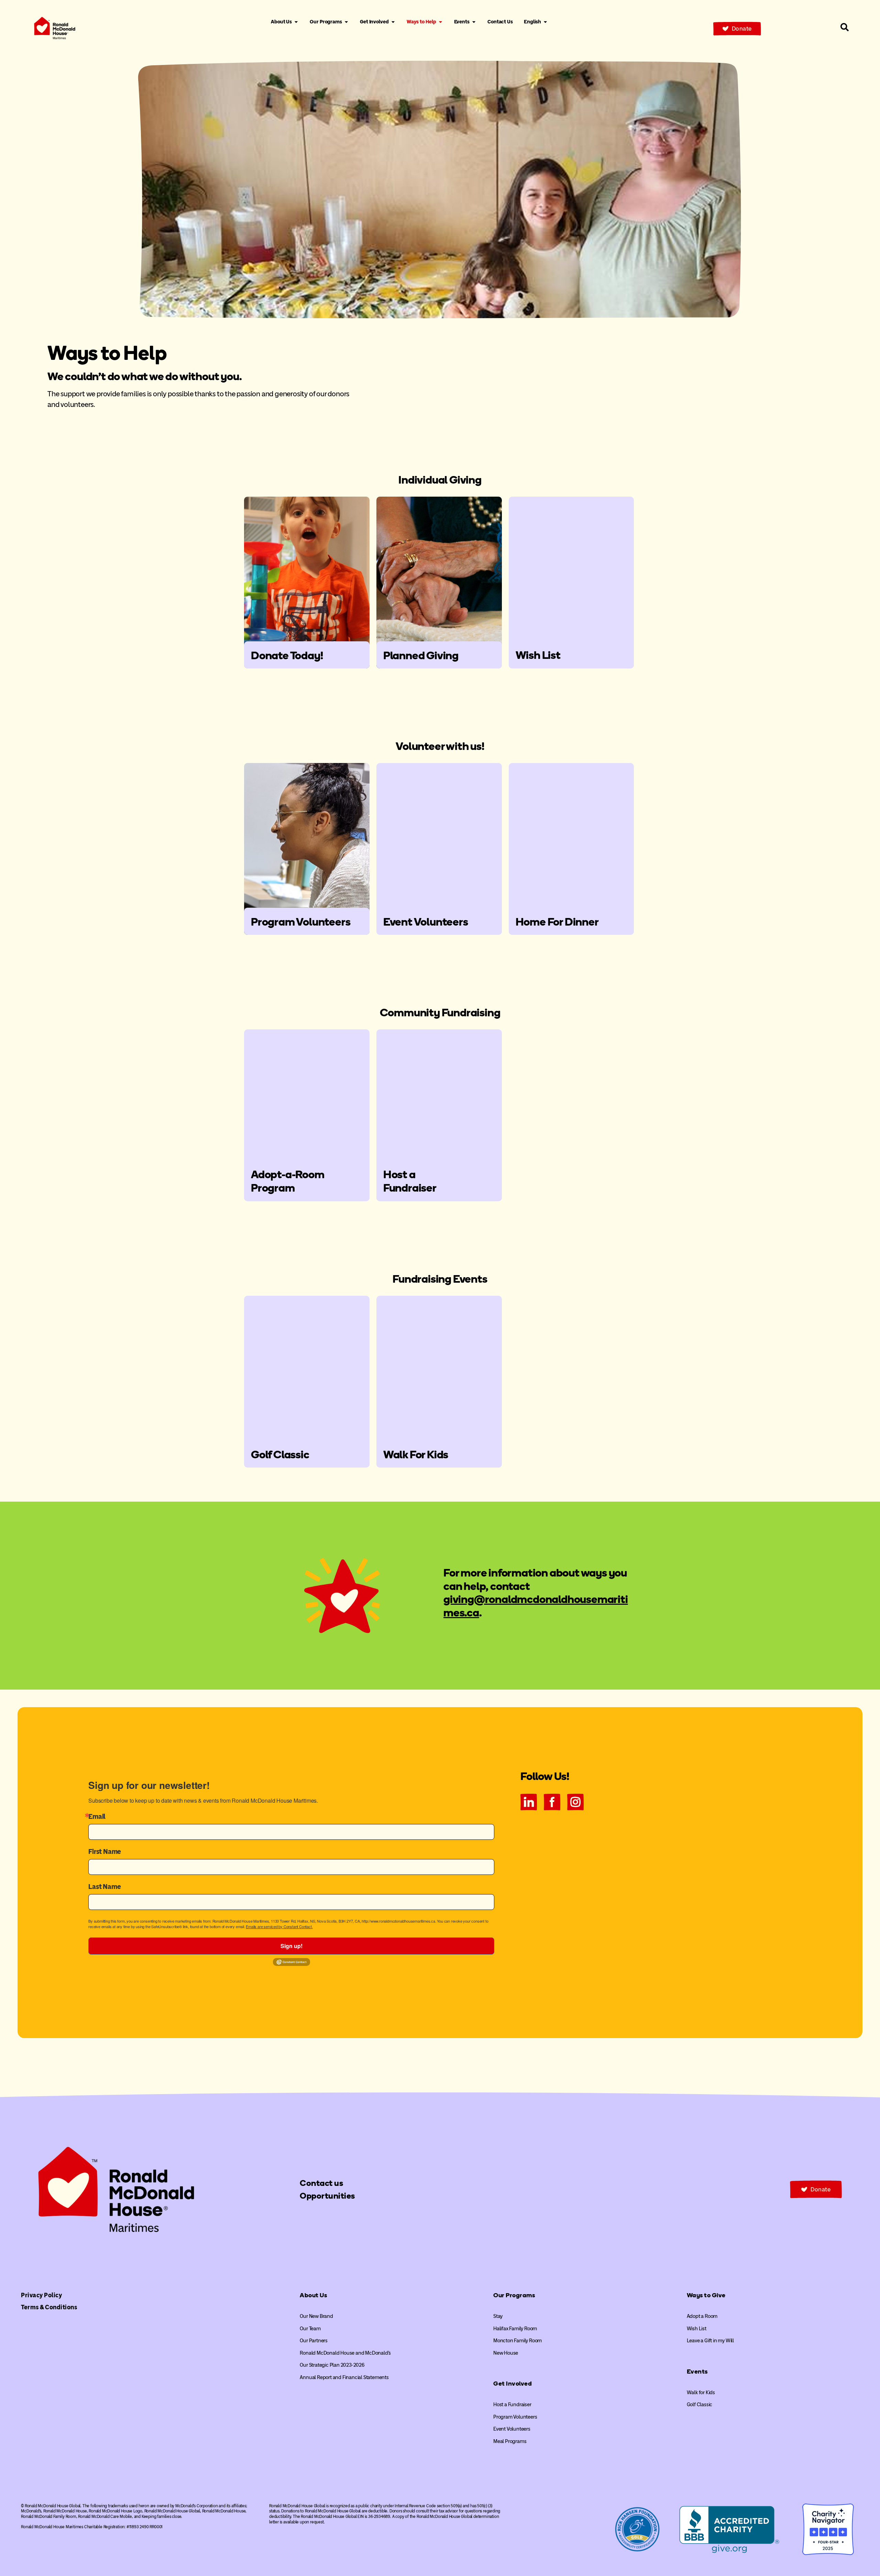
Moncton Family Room (518, 2341)
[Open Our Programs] (346, 22)
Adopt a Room (702, 2316)
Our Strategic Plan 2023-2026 (332, 2365)
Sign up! (291, 1946)
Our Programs (514, 2295)
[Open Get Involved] (393, 22)
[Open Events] (474, 22)
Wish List (697, 2329)
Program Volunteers (515, 2417)
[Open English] (545, 22)
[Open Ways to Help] (441, 22)
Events (697, 2372)
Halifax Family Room (515, 2329)
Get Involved (513, 2384)
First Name (105, 1851)
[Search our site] (845, 27)
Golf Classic (700, 2404)
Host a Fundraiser (512, 2404)
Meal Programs (510, 2441)
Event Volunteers (512, 2429)
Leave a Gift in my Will (710, 2341)
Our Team (310, 2329)
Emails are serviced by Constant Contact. (279, 1926)
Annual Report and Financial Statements (344, 2377)
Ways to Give (706, 2295)
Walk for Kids (701, 2392)
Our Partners (314, 2341)
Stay (498, 2316)
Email (97, 1816)
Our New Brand (316, 2316)
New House (506, 2353)
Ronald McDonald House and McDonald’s (345, 2353)
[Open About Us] (296, 22)
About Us (313, 2295)
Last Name (104, 1887)
